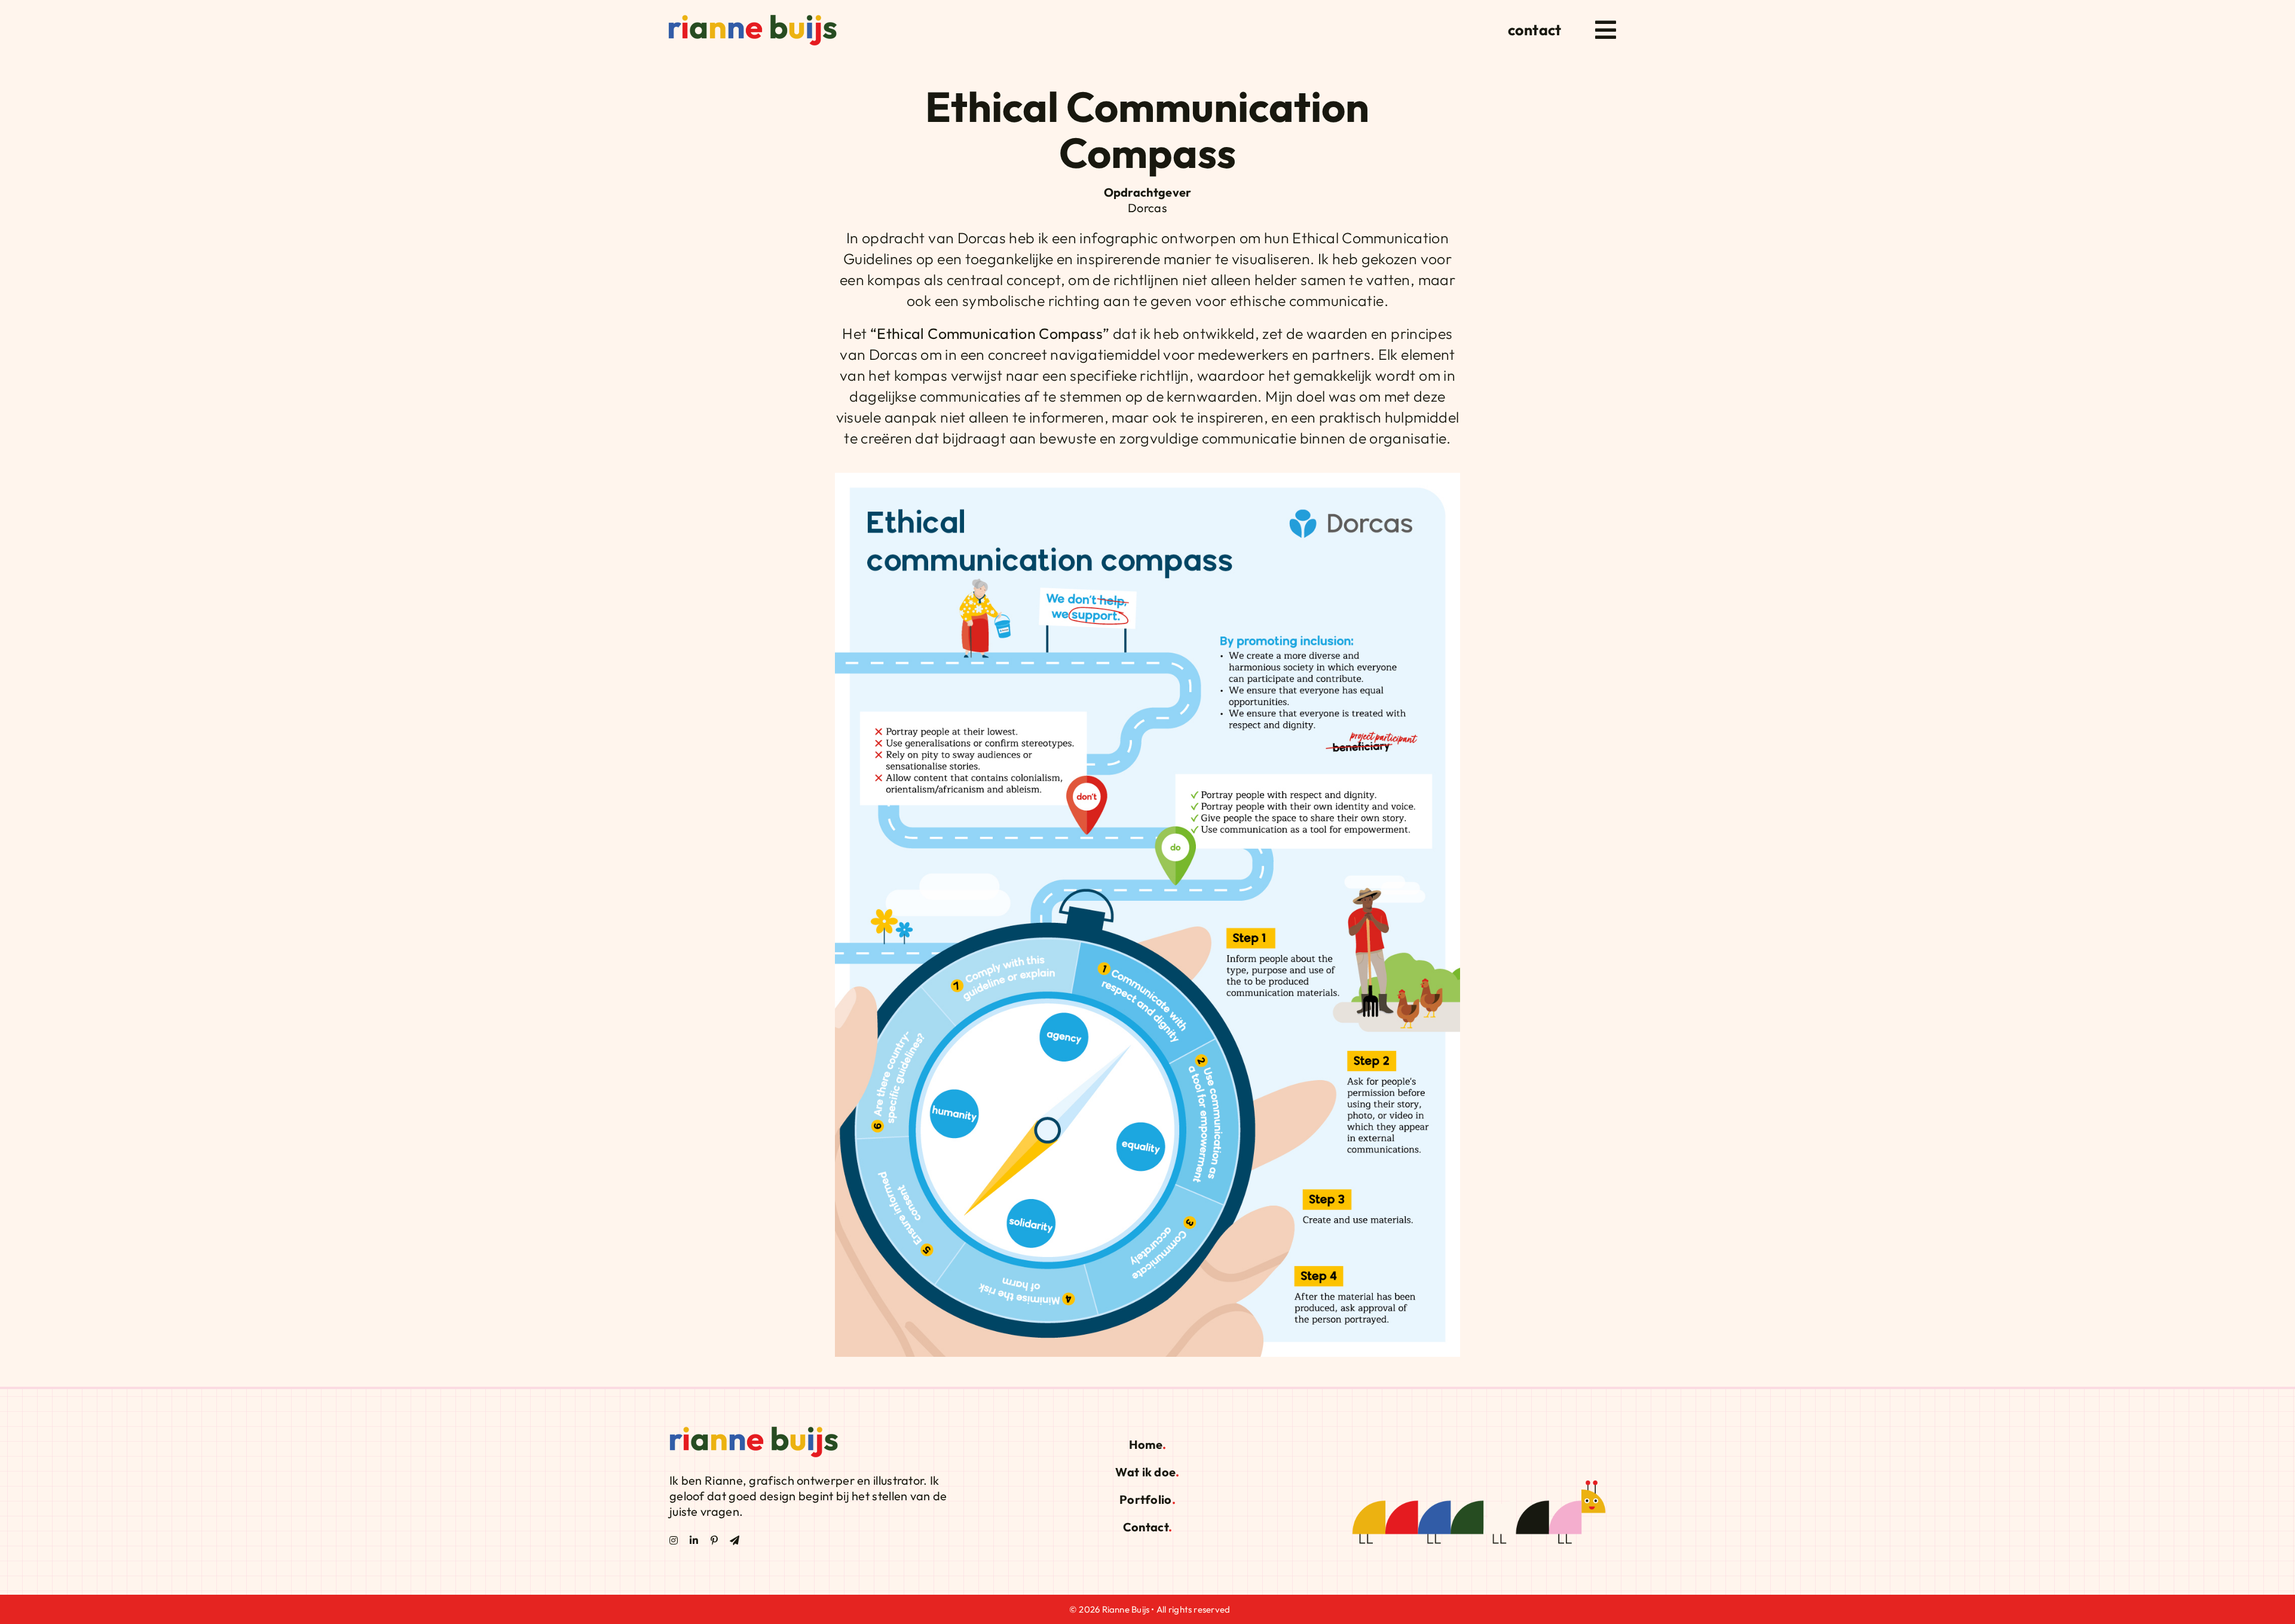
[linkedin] (694, 1540)
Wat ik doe (1145, 1472)
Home (1146, 1444)
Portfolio (1146, 1499)
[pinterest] (714, 1540)
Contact (1146, 1527)
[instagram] (674, 1540)
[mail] (735, 1540)
